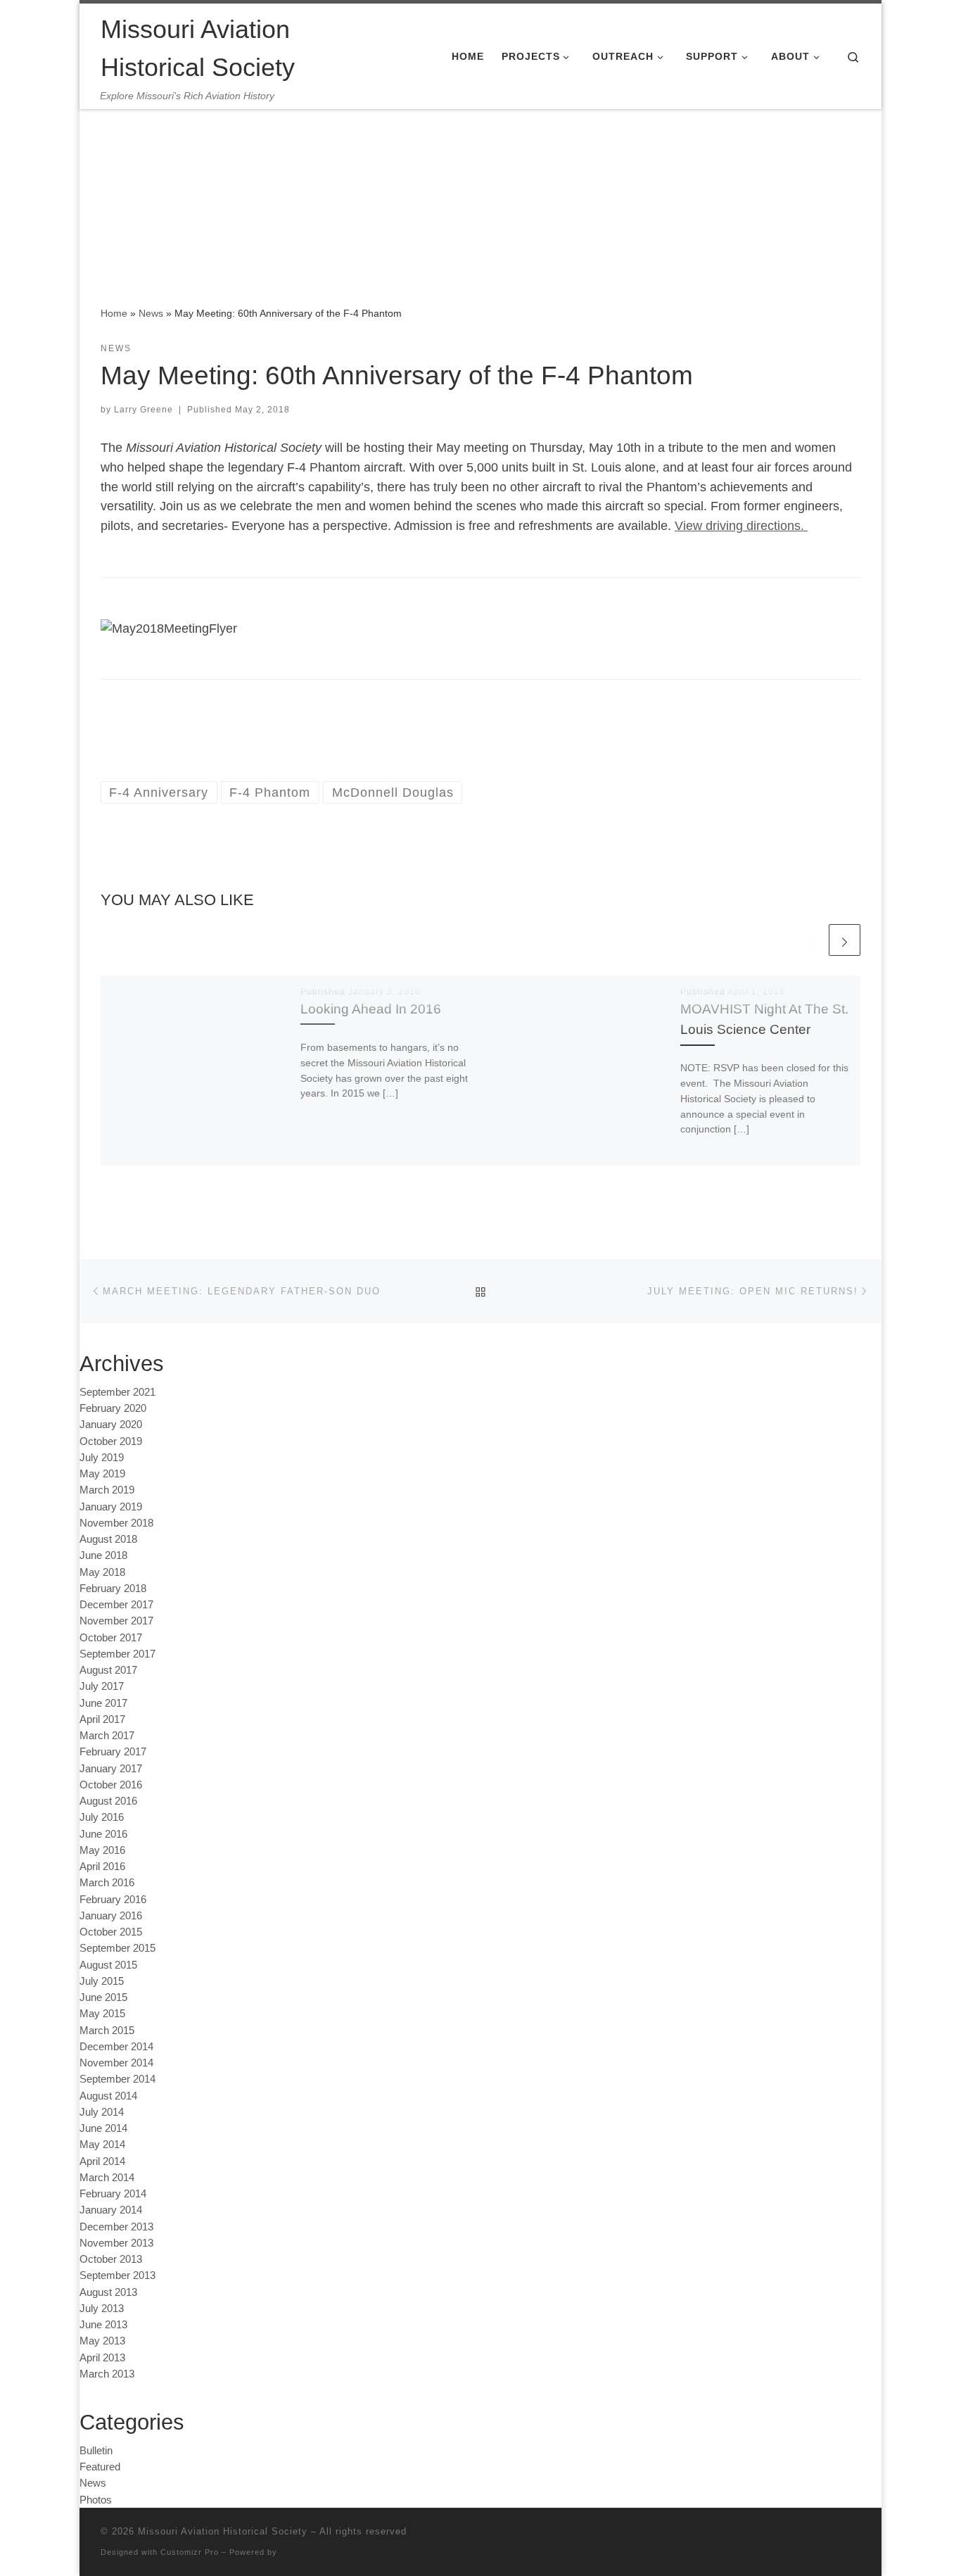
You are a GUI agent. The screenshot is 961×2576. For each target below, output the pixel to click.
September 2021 (117, 1392)
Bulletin (96, 2450)
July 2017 (102, 1686)
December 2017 (116, 1604)
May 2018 (102, 1572)
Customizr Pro (190, 2552)
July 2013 (102, 2308)
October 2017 (111, 1637)
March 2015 (107, 2030)
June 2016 (103, 1834)
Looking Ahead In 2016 (371, 1009)
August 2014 (108, 2096)
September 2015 (117, 1948)
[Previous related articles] (810, 940)
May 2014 (102, 2144)
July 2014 (102, 2112)
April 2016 (102, 1866)
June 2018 (103, 1555)
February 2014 (113, 2193)
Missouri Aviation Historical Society (223, 2531)
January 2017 (111, 1768)
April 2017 (102, 1719)
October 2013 (111, 2259)
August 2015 (108, 1965)
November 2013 (116, 2243)
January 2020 (111, 1424)
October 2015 (111, 1932)
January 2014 (111, 2210)
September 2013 (117, 2275)
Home (114, 313)
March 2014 (107, 2177)
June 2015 (103, 1997)
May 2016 (102, 1850)
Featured (100, 2467)
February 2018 (113, 1588)
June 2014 (103, 2128)
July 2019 (102, 1457)
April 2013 (102, 2357)
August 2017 (108, 1670)
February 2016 (113, 1899)
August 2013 (108, 2292)
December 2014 (116, 2046)
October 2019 (111, 1441)
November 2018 (116, 1523)
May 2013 (102, 2341)
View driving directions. (741, 526)
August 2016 (108, 1801)
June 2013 (103, 2324)
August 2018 (108, 1539)
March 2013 (107, 2374)
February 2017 (113, 1751)
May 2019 (102, 1473)
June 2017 (103, 1703)
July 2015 (102, 1981)
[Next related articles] (845, 940)
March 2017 (107, 1735)
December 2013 (116, 2227)
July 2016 (102, 1817)
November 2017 (116, 1621)
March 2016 (107, 1882)
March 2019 (107, 1490)
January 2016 (111, 1915)
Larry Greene (144, 410)
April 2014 (102, 2161)
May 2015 (102, 2013)
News (151, 313)
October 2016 (111, 1785)
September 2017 (117, 1654)
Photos (96, 2500)
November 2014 (116, 2063)
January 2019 (111, 1507)
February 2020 (113, 1408)
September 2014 (117, 2079)
